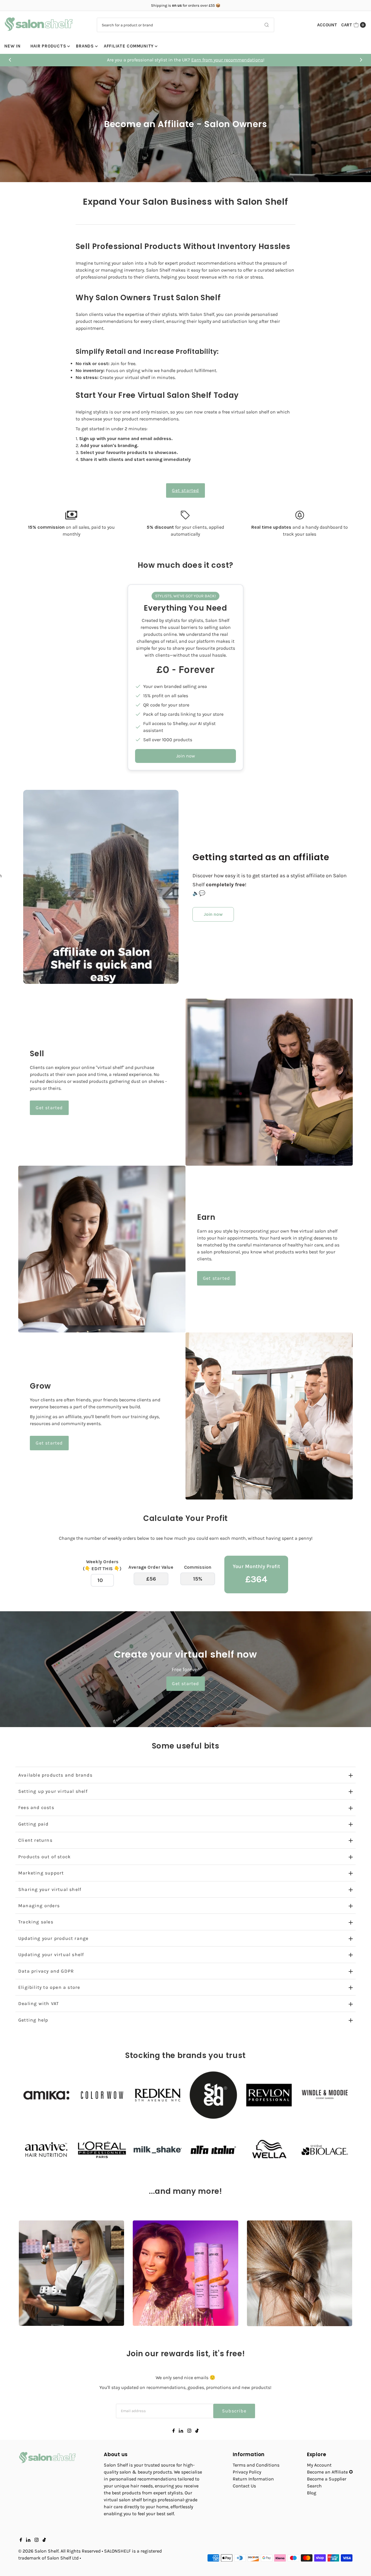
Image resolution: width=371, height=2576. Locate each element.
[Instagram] (189, 2431)
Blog (312, 2493)
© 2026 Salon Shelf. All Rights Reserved (59, 2551)
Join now (186, 756)
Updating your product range (53, 1938)
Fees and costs (36, 1807)
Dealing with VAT (39, 2003)
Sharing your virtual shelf (50, 1889)
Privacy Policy (247, 2472)
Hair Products (48, 46)
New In (12, 46)
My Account (319, 2465)
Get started (185, 490)
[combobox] (185, 25)
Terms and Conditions (256, 2465)
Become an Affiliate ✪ (330, 2472)
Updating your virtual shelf (51, 1955)
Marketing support (41, 1873)
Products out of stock (44, 1857)
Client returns (35, 1840)
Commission (198, 1567)
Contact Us (244, 2486)
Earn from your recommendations (289, 60)
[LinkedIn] (181, 2431)
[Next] (361, 60)
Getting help (33, 2020)
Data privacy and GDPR (46, 1971)
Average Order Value (151, 1567)
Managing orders (39, 1906)
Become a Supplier (327, 2479)
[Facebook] (174, 2431)
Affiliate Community (129, 46)
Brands (85, 46)
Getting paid (33, 1824)
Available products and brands (55, 1775)
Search (314, 2486)
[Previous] (10, 60)
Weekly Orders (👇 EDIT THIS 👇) (102, 1565)
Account (327, 25)
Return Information (253, 2479)
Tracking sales (36, 1922)
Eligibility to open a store (49, 1987)
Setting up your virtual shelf (53, 1791)
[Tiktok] (197, 2431)
